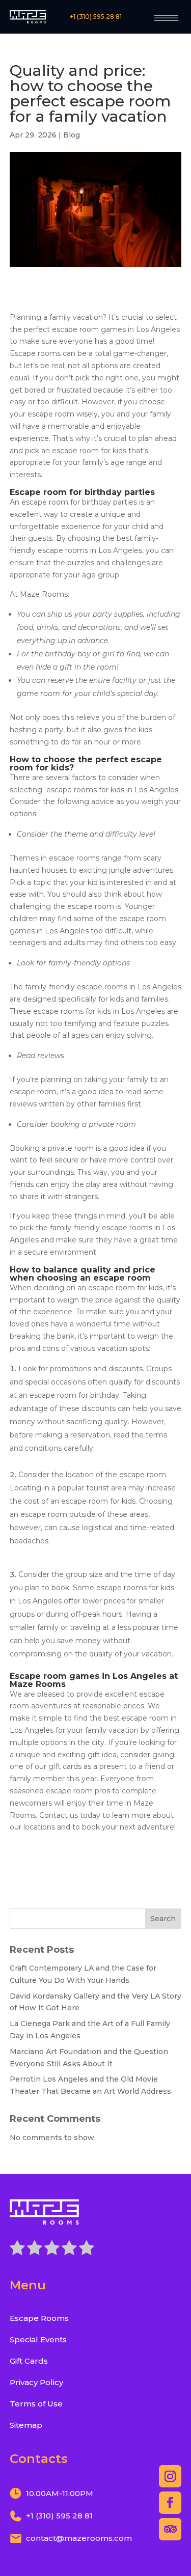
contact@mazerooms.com (79, 2538)
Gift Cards (29, 2361)
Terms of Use (36, 2404)
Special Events (38, 2339)
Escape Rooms (39, 2318)
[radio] (17, 2250)
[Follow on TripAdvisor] (170, 2529)
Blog (72, 135)
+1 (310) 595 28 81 (96, 17)
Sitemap (26, 2425)
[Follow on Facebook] (170, 2503)
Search (163, 1919)
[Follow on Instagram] (170, 2476)
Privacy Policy (36, 2382)
